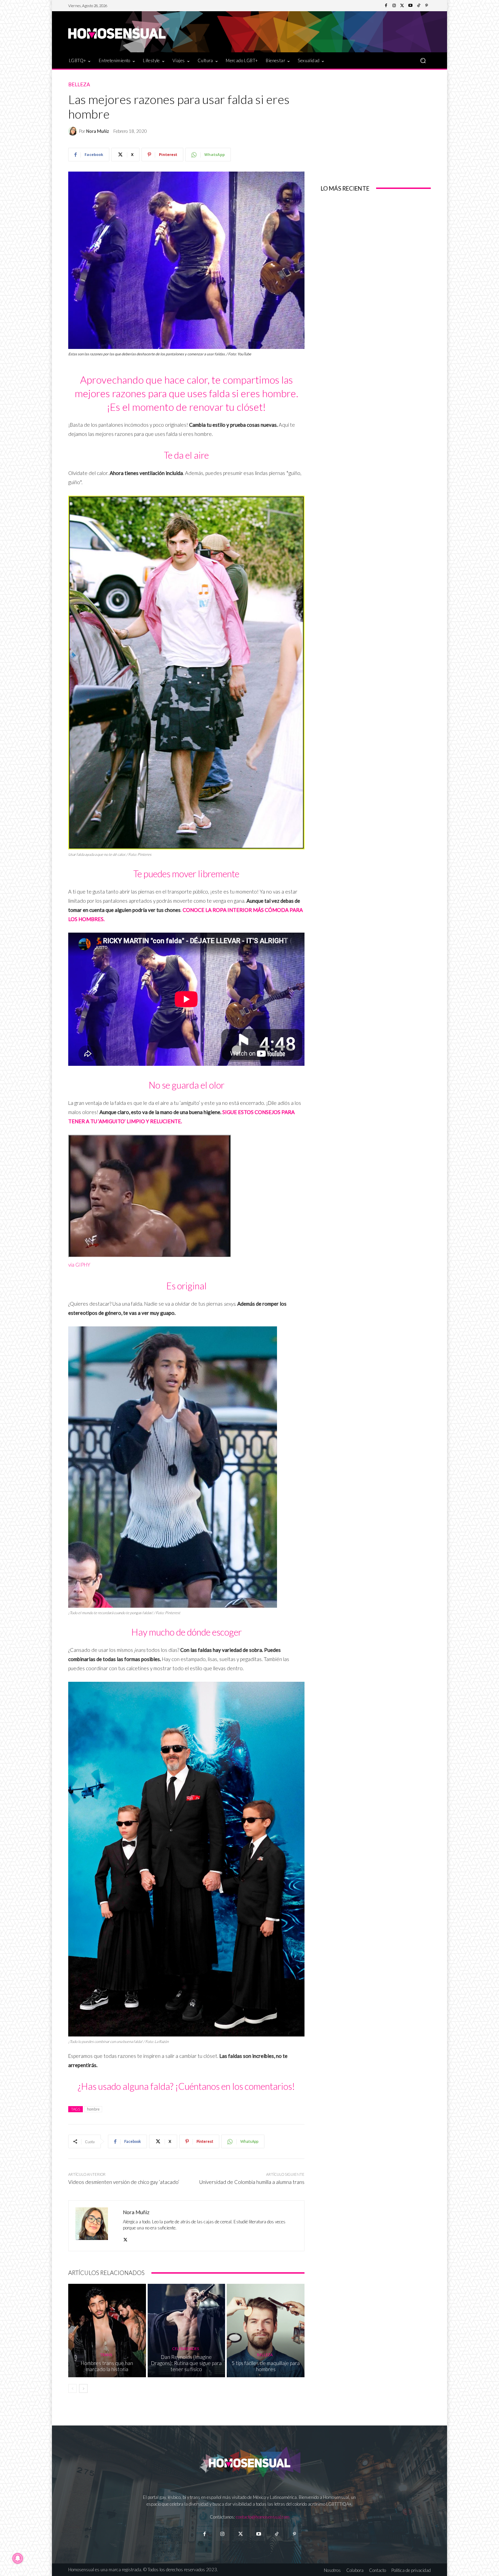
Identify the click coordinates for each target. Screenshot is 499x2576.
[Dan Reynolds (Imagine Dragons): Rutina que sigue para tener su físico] (187, 2330)
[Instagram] (394, 6)
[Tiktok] (276, 2534)
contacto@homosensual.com (263, 2517)
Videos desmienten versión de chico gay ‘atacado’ (124, 2182)
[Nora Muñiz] (74, 131)
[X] (125, 2238)
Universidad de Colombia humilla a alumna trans (252, 2182)
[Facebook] (386, 6)
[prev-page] (72, 2388)
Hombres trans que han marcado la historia (107, 2366)
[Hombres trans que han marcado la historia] (107, 2330)
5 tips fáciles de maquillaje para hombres (266, 2366)
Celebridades (186, 2349)
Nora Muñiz (98, 131)
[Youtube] (410, 6)
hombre (93, 2109)
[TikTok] (419, 6)
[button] (423, 60)
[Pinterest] (427, 6)
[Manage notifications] (18, 2558)
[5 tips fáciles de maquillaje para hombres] (266, 2330)
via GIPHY (79, 1265)
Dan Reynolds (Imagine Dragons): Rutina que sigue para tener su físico (186, 2363)
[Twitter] (402, 6)
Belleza (79, 84)
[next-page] (83, 2388)
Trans (106, 2355)
